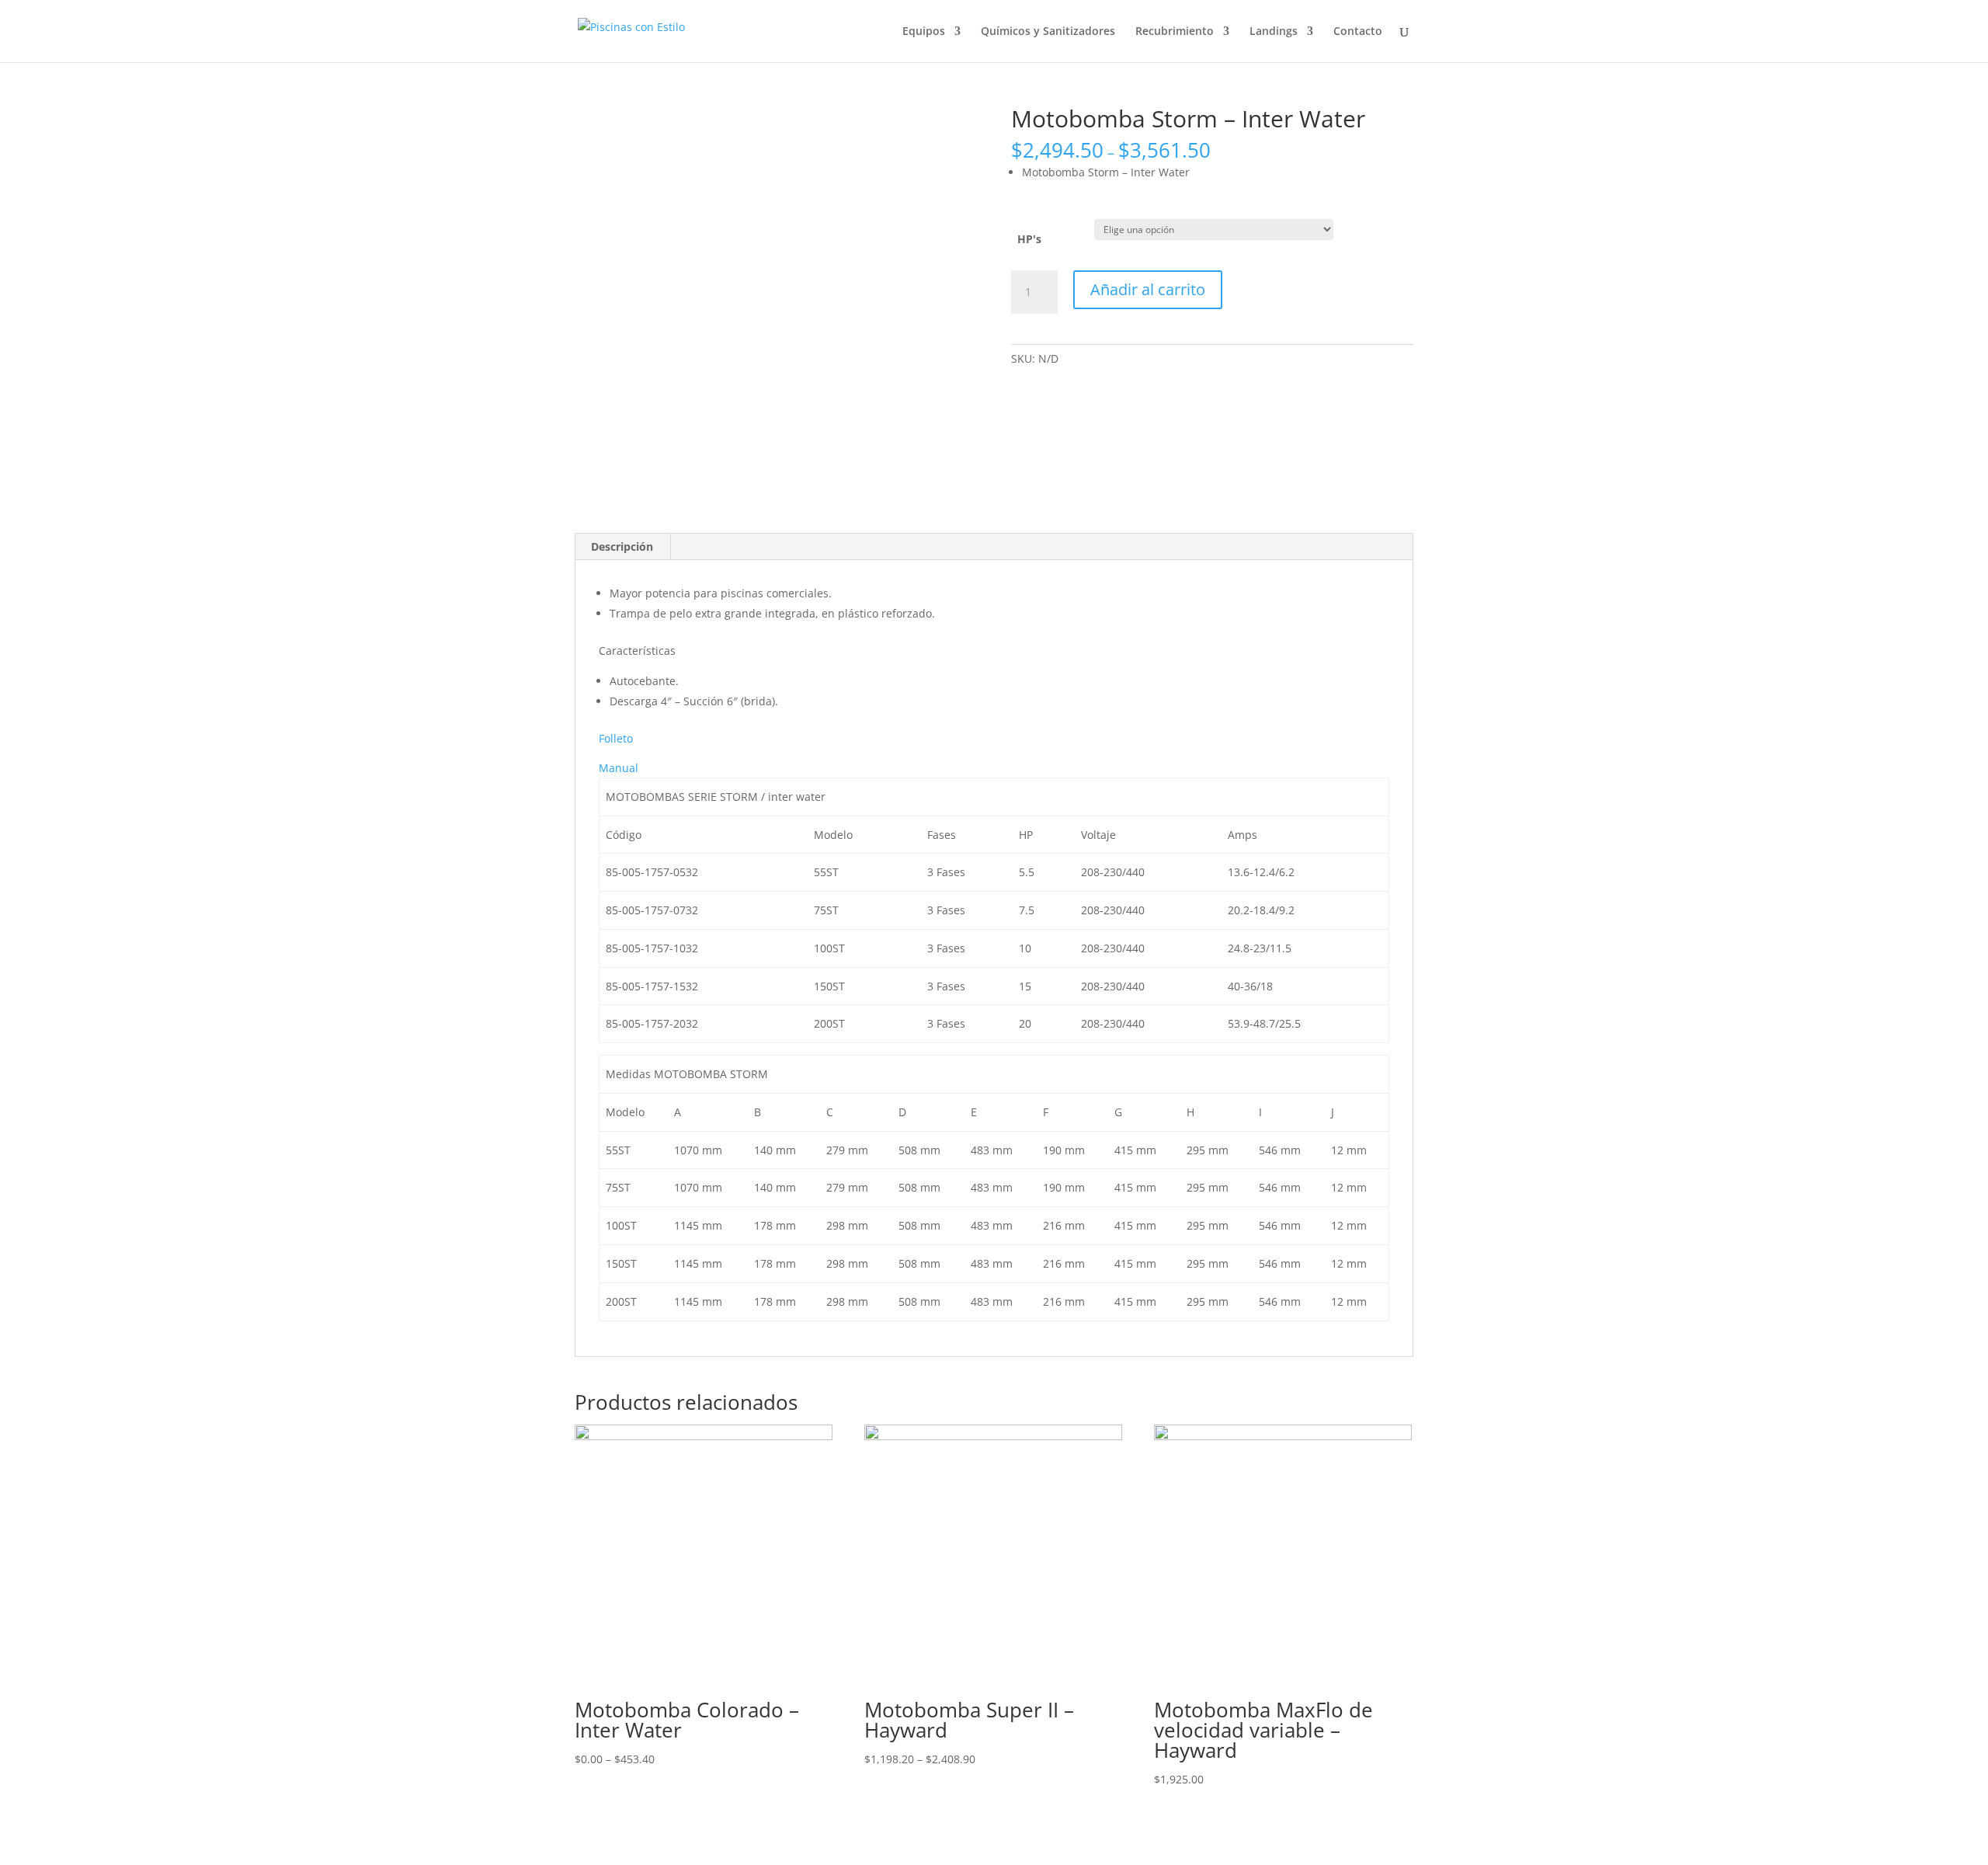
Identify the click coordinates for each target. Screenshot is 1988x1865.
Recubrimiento (1175, 32)
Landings (1274, 32)
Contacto (1358, 32)
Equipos (924, 32)
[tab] (622, 547)
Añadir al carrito (1148, 289)
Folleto (616, 738)
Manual (619, 768)
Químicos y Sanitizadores (1048, 32)
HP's (1029, 239)
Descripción (622, 546)
